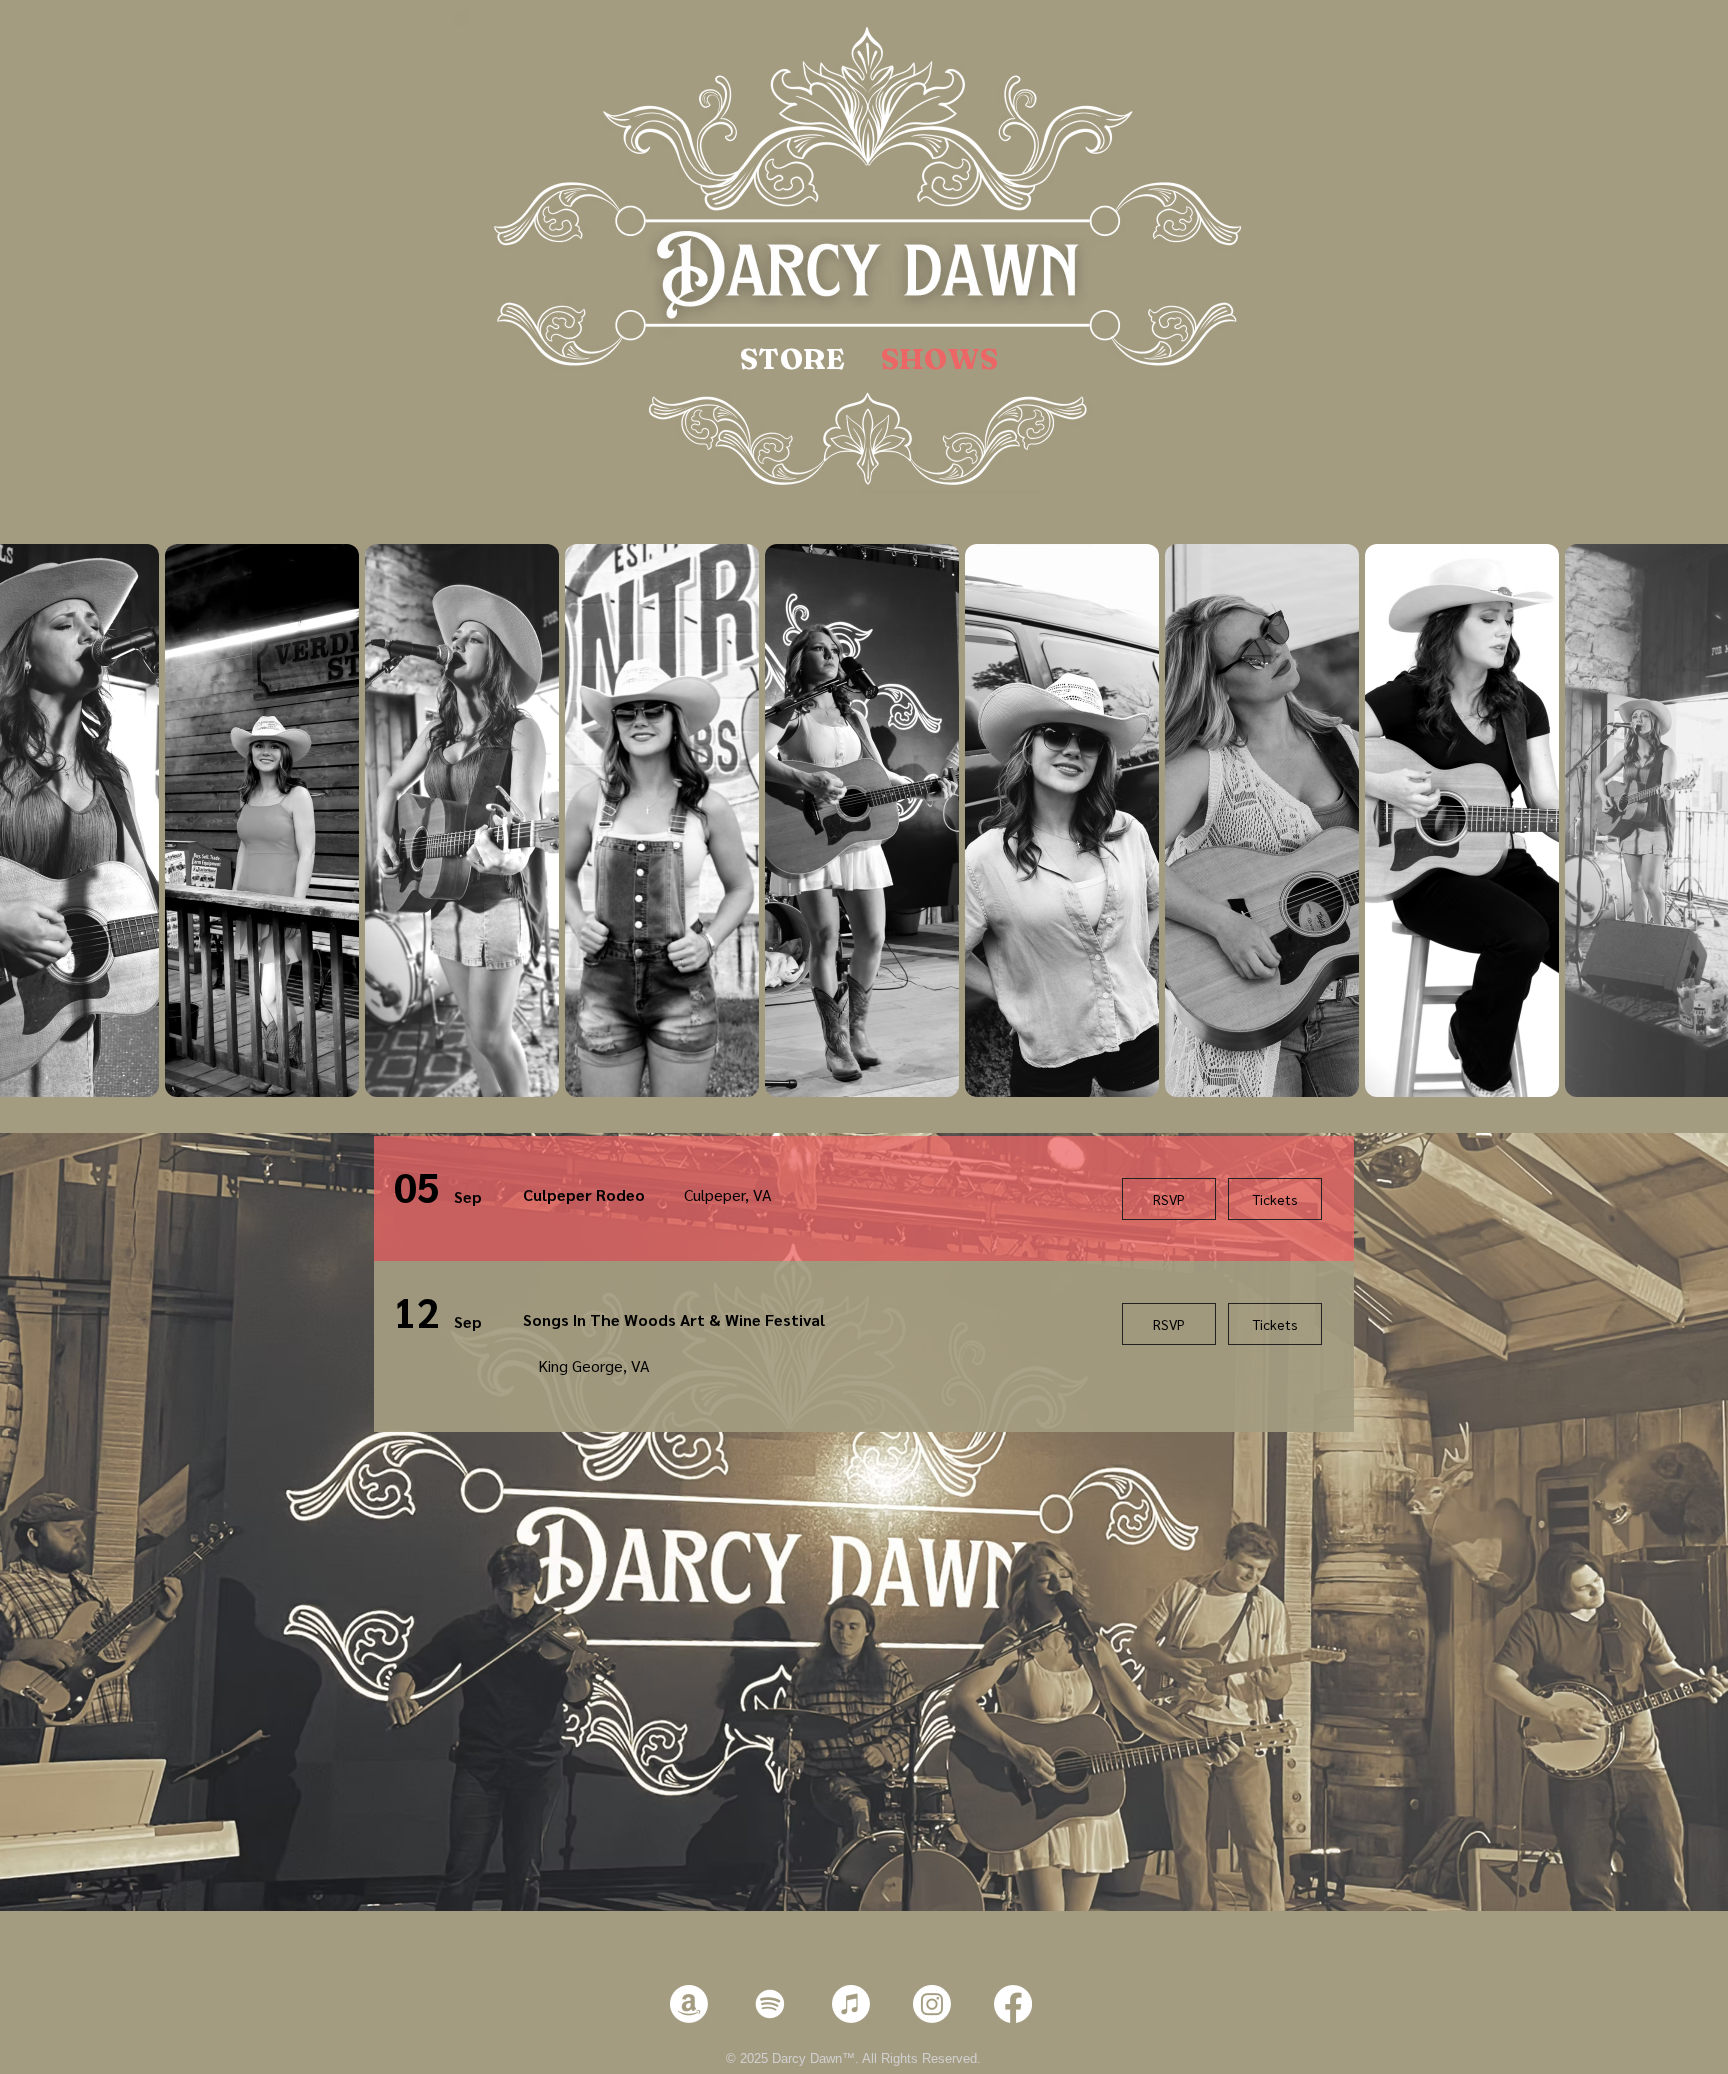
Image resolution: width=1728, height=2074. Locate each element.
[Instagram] (932, 2004)
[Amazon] (689, 2004)
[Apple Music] (851, 2004)
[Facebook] (1013, 2004)
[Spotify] (770, 2004)
